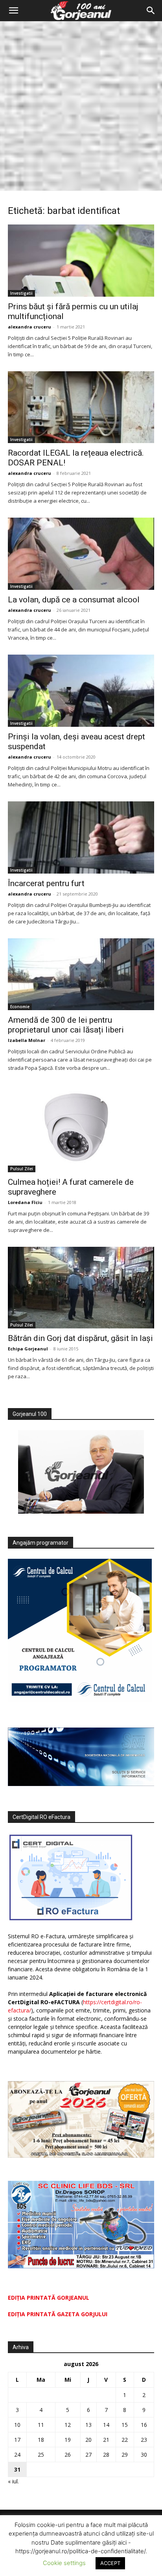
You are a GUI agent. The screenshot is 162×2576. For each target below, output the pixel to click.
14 (106, 2425)
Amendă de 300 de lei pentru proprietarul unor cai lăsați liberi (66, 1025)
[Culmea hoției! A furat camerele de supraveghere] (81, 1128)
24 (17, 2455)
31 (17, 2469)
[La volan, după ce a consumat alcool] (81, 554)
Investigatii (21, 293)
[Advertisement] (81, 106)
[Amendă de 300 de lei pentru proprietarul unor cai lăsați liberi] (81, 974)
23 (144, 2440)
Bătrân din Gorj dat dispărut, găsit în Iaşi (80, 1338)
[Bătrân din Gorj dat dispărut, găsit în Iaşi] (81, 1288)
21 (106, 2440)
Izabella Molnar (27, 1040)
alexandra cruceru (29, 327)
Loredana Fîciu (25, 1202)
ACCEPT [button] (110, 2563)
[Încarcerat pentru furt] (81, 837)
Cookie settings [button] (64, 2563)
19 (68, 2440)
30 (144, 2455)
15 (125, 2425)
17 (17, 2440)
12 (68, 2425)
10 (17, 2425)
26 (68, 2455)
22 (125, 2440)
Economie (20, 1007)
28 (106, 2455)
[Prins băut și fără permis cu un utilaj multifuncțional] (81, 261)
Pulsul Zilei (22, 1169)
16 (144, 2425)
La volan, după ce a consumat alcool (74, 600)
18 (41, 2440)
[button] (13, 11)
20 (88, 2440)
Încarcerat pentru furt (46, 883)
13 (88, 2425)
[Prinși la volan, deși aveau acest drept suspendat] (81, 691)
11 (41, 2425)
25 (41, 2455)
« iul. (13, 2481)
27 (88, 2455)
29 (125, 2455)
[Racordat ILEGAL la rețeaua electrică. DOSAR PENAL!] (81, 407)
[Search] (151, 11)
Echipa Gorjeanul (28, 1349)
